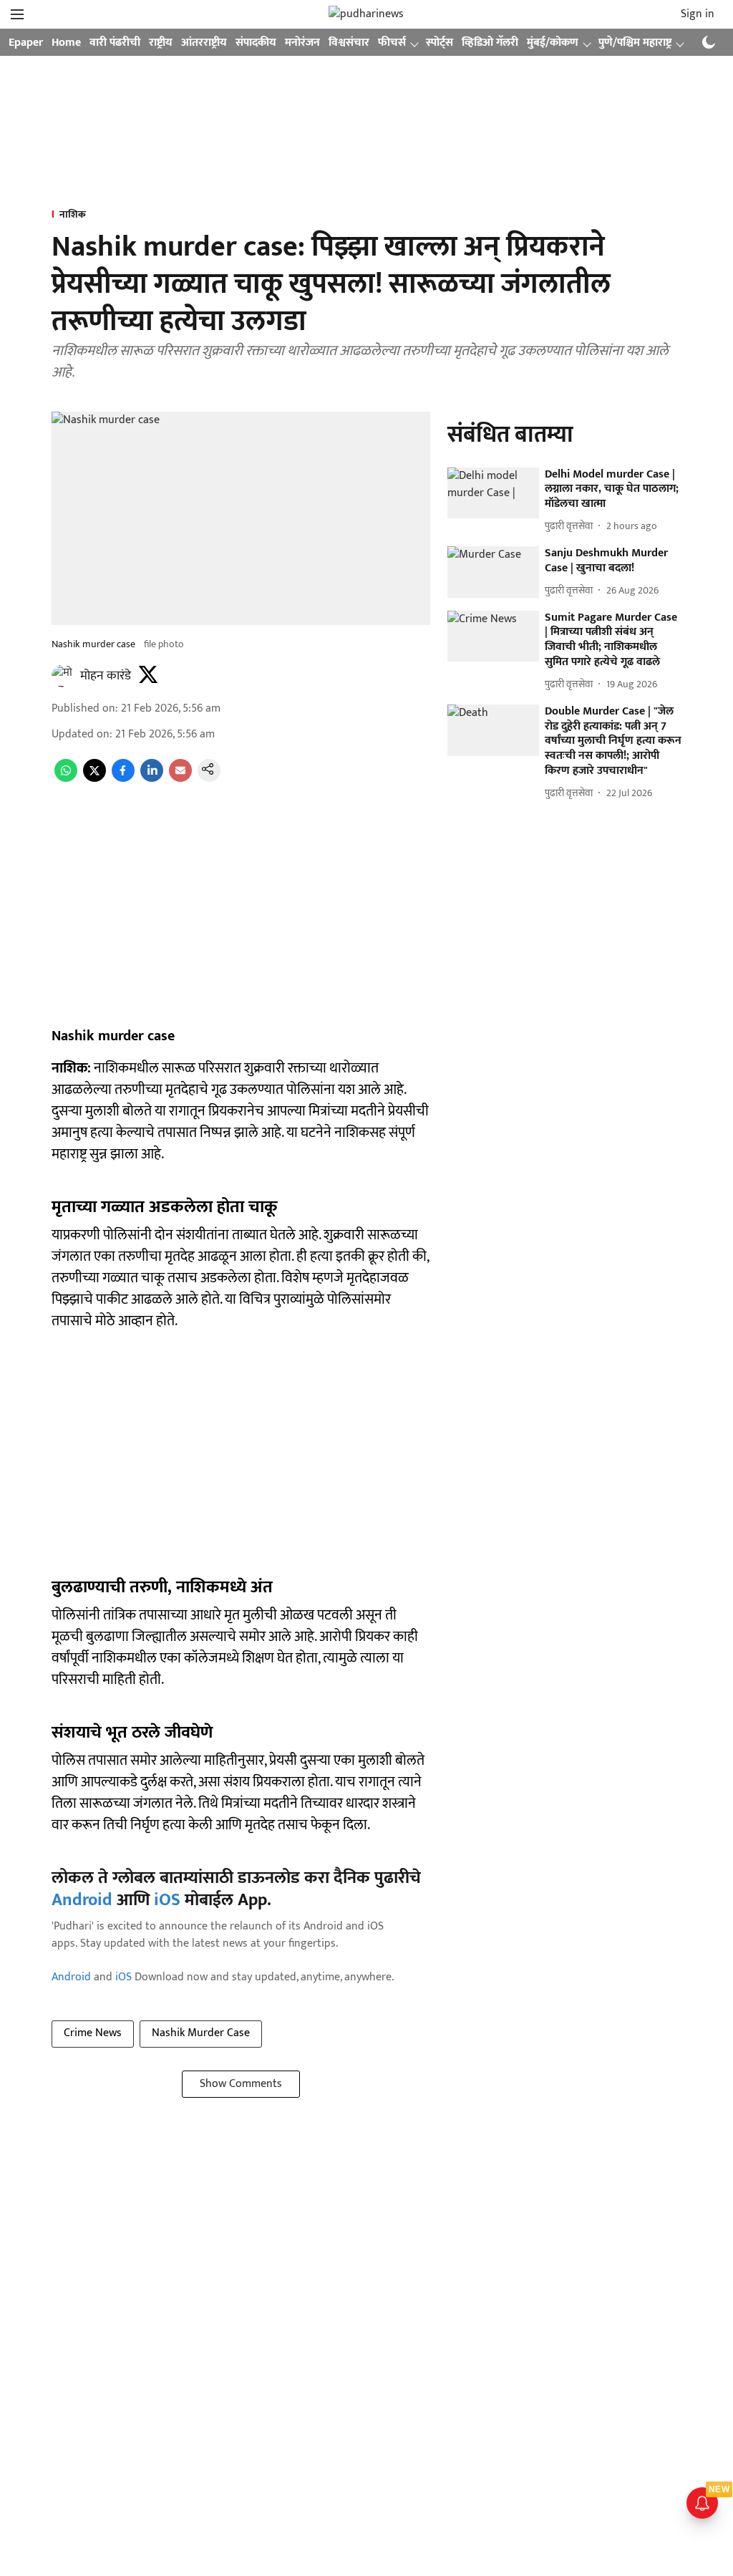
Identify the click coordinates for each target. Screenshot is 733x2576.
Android (82, 1900)
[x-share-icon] (94, 779)
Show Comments (241, 2084)
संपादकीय (256, 43)
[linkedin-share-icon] (152, 779)
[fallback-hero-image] (493, 493)
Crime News (93, 2033)
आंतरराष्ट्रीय (204, 43)
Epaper (26, 43)
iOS (167, 1900)
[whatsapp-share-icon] (66, 779)
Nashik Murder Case (201, 2033)
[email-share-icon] (180, 779)
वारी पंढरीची (115, 43)
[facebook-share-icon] (123, 779)
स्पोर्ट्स (440, 43)
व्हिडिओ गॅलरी (490, 43)
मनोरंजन (302, 43)
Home (66, 43)
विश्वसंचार (349, 43)
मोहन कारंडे (106, 676)
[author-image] (63, 676)
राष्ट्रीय (161, 43)
